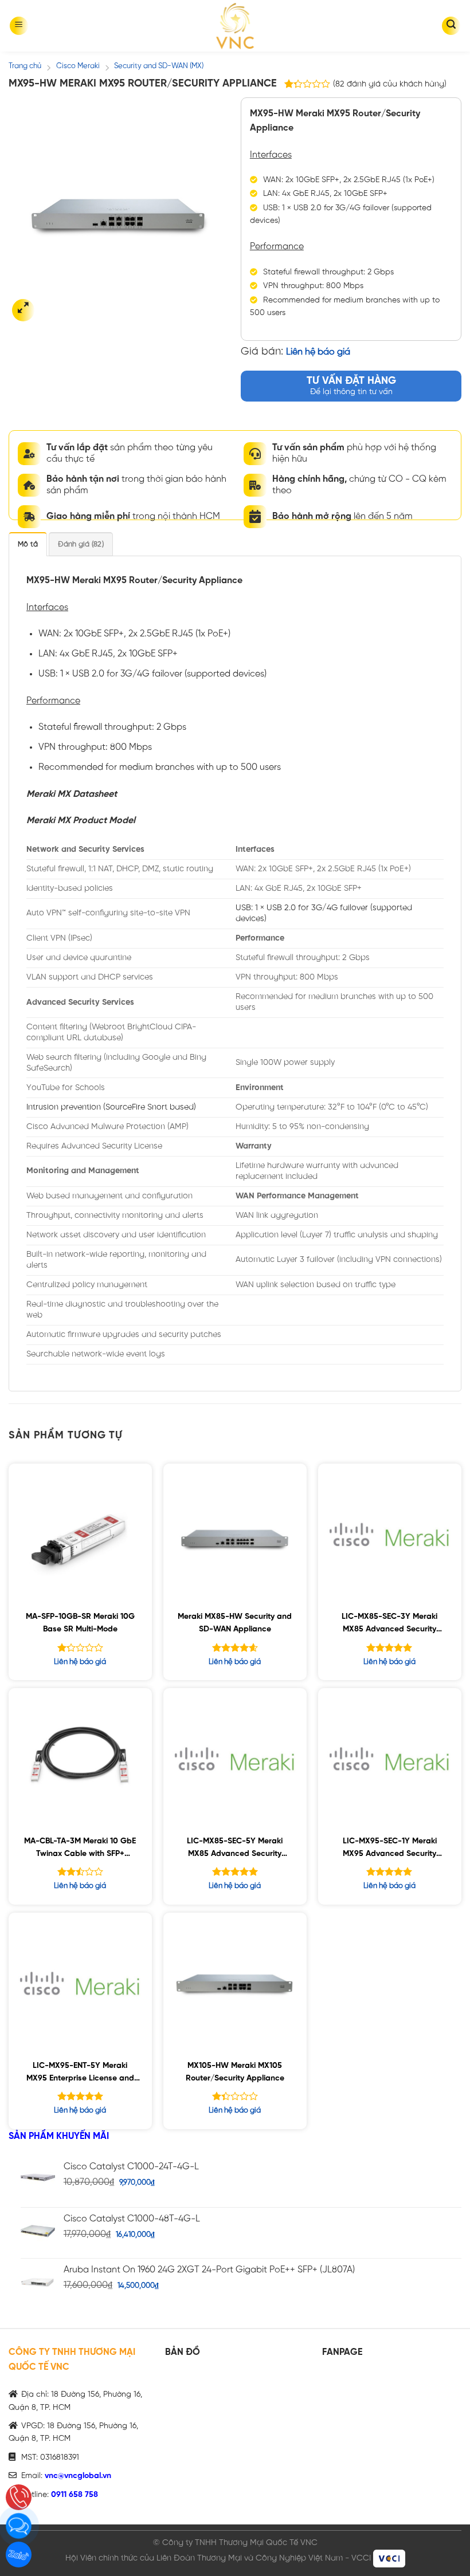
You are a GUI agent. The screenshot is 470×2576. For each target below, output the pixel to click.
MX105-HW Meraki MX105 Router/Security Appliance (235, 2072)
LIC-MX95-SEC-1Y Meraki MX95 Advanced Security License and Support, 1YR (390, 1849)
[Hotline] (19, 2497)
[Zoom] (23, 310)
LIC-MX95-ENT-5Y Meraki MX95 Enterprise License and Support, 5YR (80, 2074)
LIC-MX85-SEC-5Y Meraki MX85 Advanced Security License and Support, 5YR (235, 1849)
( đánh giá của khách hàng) (390, 84)
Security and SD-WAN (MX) (159, 66)
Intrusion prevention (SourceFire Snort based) (111, 1107)
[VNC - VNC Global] (235, 26)
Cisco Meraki (78, 66)
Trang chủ (25, 66)
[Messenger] (19, 2526)
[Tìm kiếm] (451, 26)
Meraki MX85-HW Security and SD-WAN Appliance (235, 1623)
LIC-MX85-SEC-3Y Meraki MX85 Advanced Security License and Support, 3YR (389, 1625)
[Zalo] (19, 2555)
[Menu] (19, 26)
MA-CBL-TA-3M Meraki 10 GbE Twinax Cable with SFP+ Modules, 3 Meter (80, 1849)
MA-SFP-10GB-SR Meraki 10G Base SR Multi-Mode (80, 1623)
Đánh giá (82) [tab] (81, 544)
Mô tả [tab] (28, 544)
